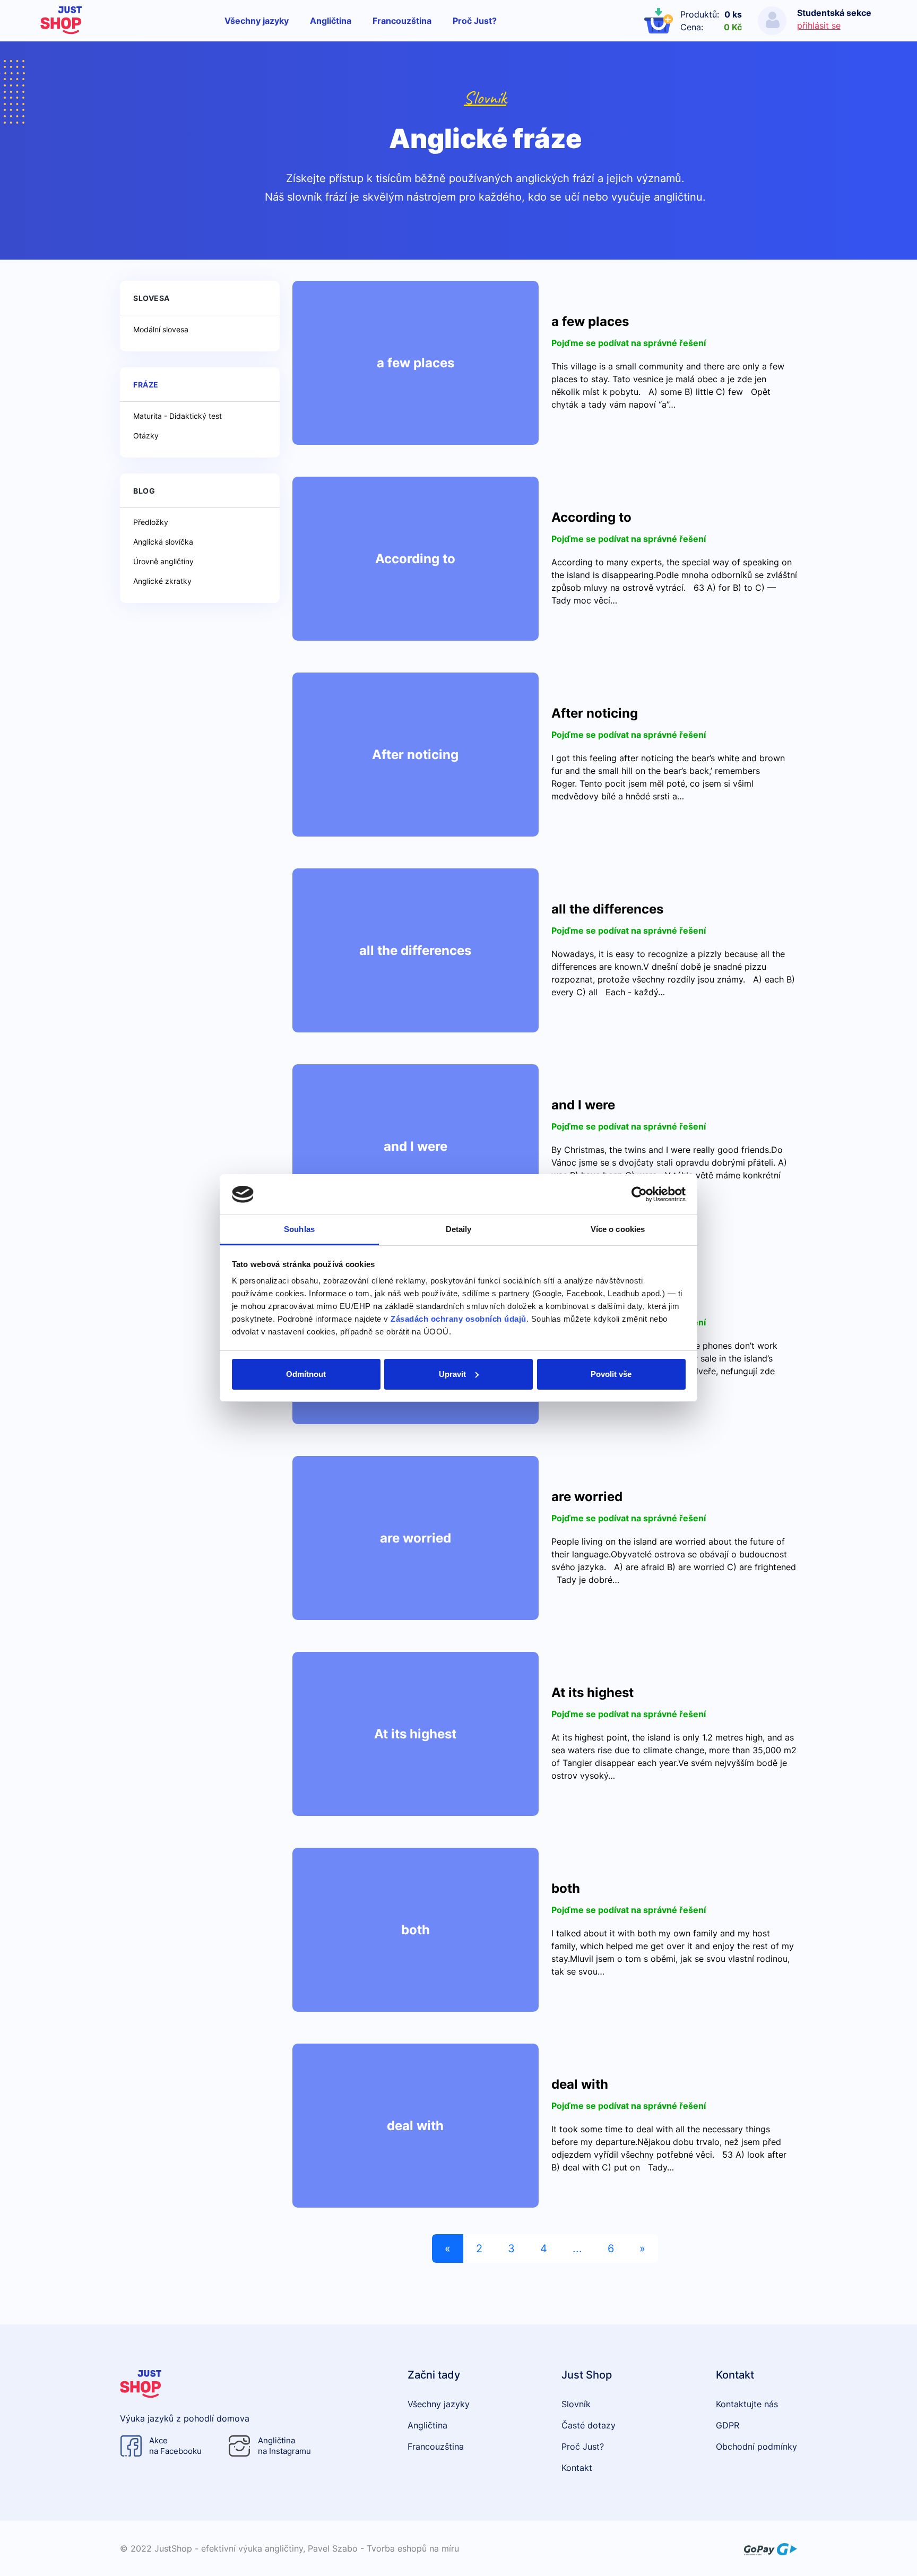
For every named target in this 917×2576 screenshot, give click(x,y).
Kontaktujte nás (747, 2404)
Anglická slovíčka (163, 542)
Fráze (146, 385)
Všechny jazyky (257, 21)
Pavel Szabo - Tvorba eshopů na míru (383, 2548)
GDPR (728, 2425)
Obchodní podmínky (756, 2446)
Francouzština (402, 21)
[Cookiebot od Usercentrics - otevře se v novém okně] (639, 1194)
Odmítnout (306, 1374)
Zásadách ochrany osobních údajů (458, 1319)
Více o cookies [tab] (618, 1229)
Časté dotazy (589, 2425)
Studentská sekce (834, 13)
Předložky (151, 522)
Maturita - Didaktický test (178, 416)
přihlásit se (819, 25)
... (577, 2248)
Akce (175, 2446)
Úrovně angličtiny (163, 561)
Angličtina (331, 21)
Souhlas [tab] (299, 1229)
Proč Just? (475, 21)
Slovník (485, 97)
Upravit (452, 1374)
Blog (144, 491)
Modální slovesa (161, 329)
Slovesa (152, 298)
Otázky (146, 436)
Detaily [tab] (459, 1229)
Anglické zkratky (162, 581)
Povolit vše (611, 1374)
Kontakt (577, 2468)
